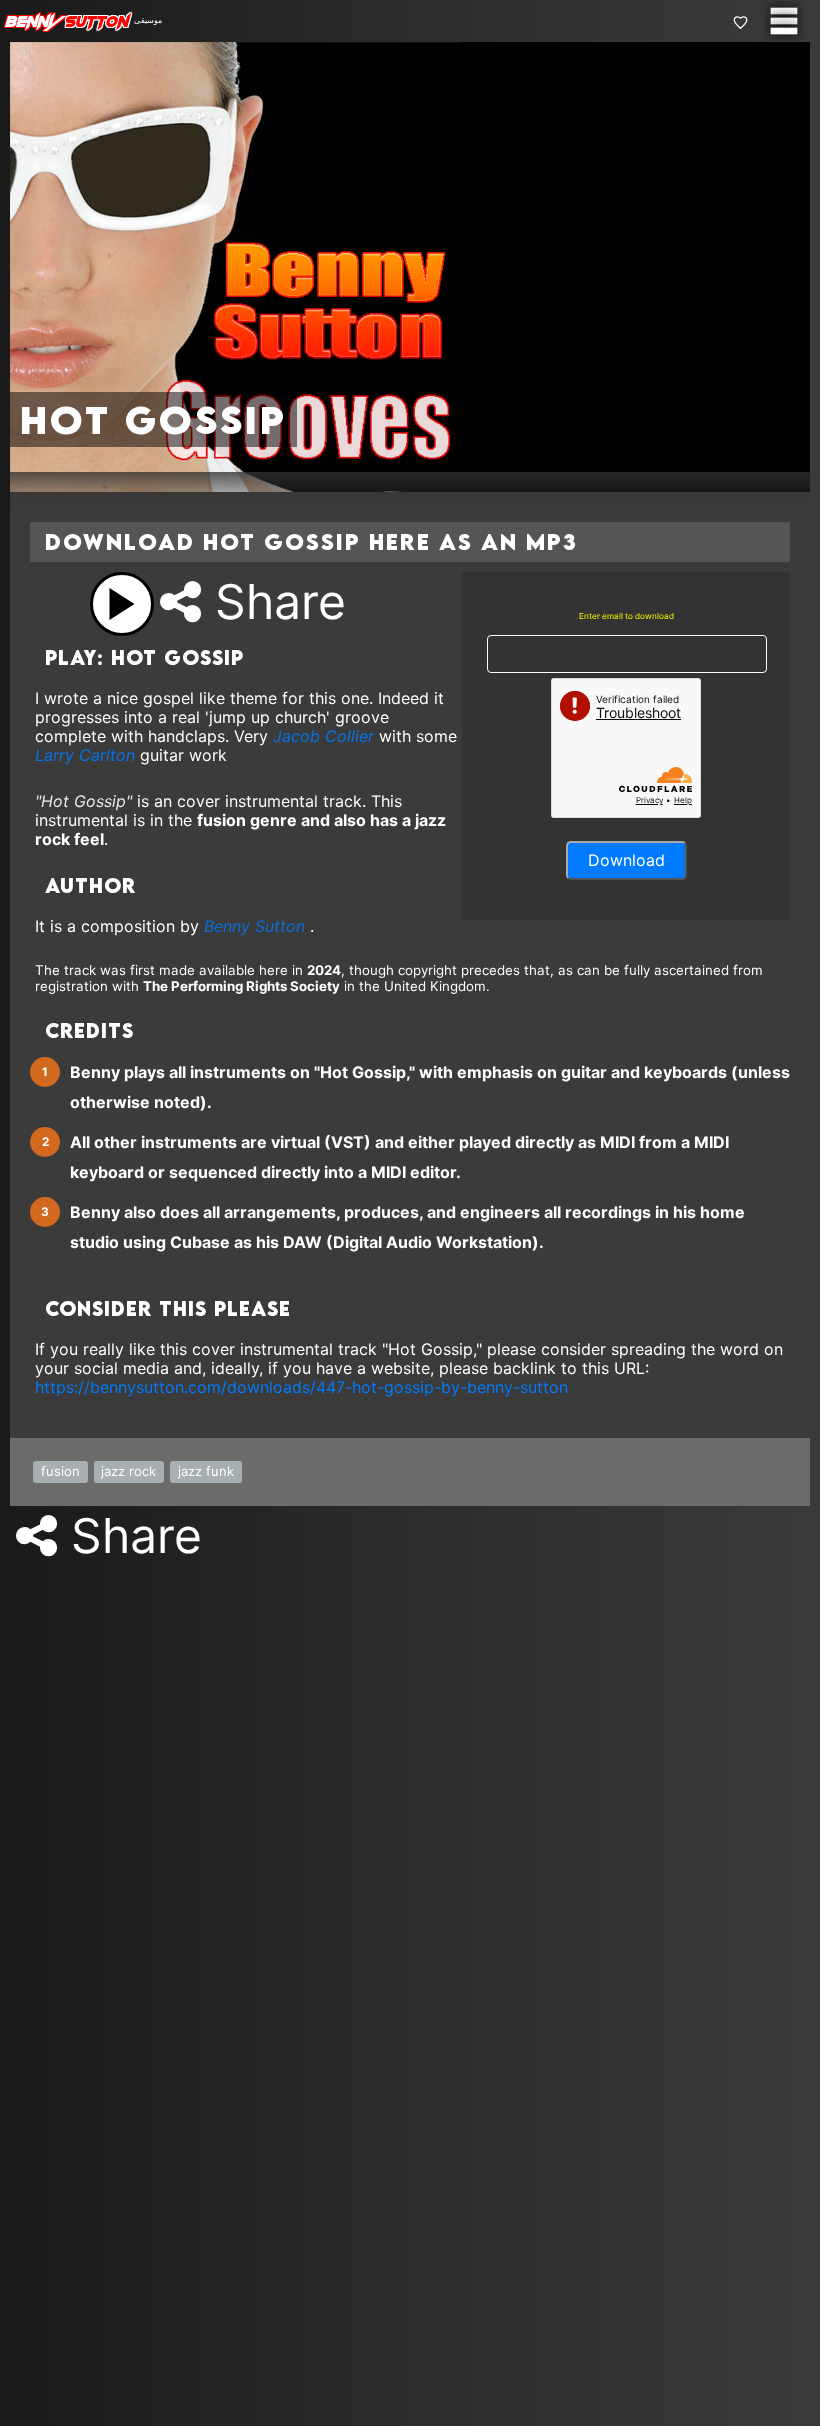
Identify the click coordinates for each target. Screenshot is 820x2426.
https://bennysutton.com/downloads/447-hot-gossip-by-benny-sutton (301, 1387)
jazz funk (206, 1471)
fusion (60, 1471)
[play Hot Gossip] (122, 604)
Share (273, 601)
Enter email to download (626, 616)
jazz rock (128, 1471)
